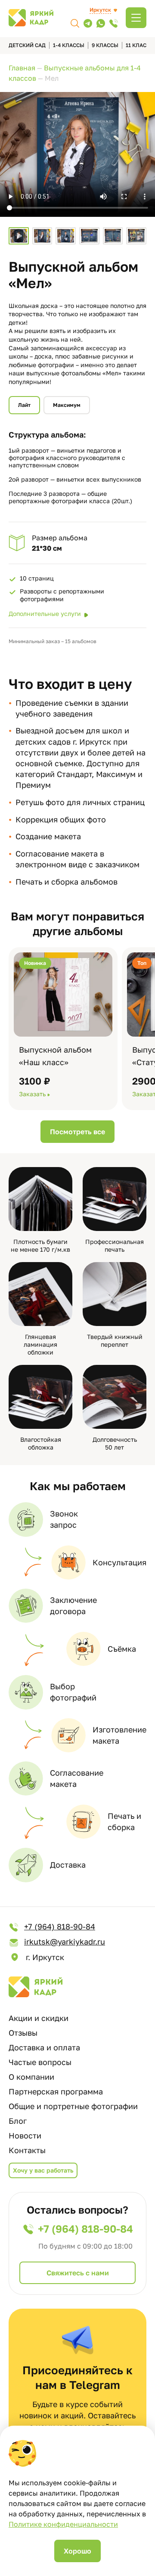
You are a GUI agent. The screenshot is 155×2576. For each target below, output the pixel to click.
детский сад (27, 45)
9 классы (105, 45)
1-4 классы (69, 45)
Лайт (24, 405)
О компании (31, 2077)
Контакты (27, 2150)
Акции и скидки (39, 2018)
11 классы (140, 45)
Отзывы (23, 2033)
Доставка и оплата (44, 2047)
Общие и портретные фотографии (73, 2106)
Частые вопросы (40, 2062)
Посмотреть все (77, 1132)
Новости (25, 2135)
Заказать (32, 1094)
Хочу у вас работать (43, 2170)
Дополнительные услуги (45, 614)
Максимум (67, 405)
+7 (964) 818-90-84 (60, 1926)
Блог (18, 2121)
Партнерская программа (56, 2091)
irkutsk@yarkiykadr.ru (65, 1942)
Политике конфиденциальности (63, 2524)
